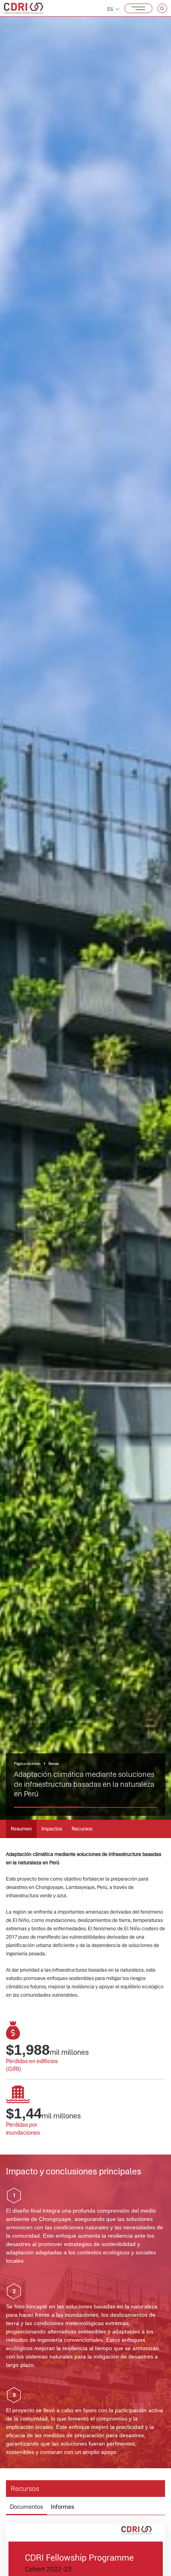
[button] (138, 8)
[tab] (26, 2509)
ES (110, 9)
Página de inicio (27, 1764)
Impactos (52, 1829)
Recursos (82, 1829)
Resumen (21, 1829)
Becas (54, 1764)
